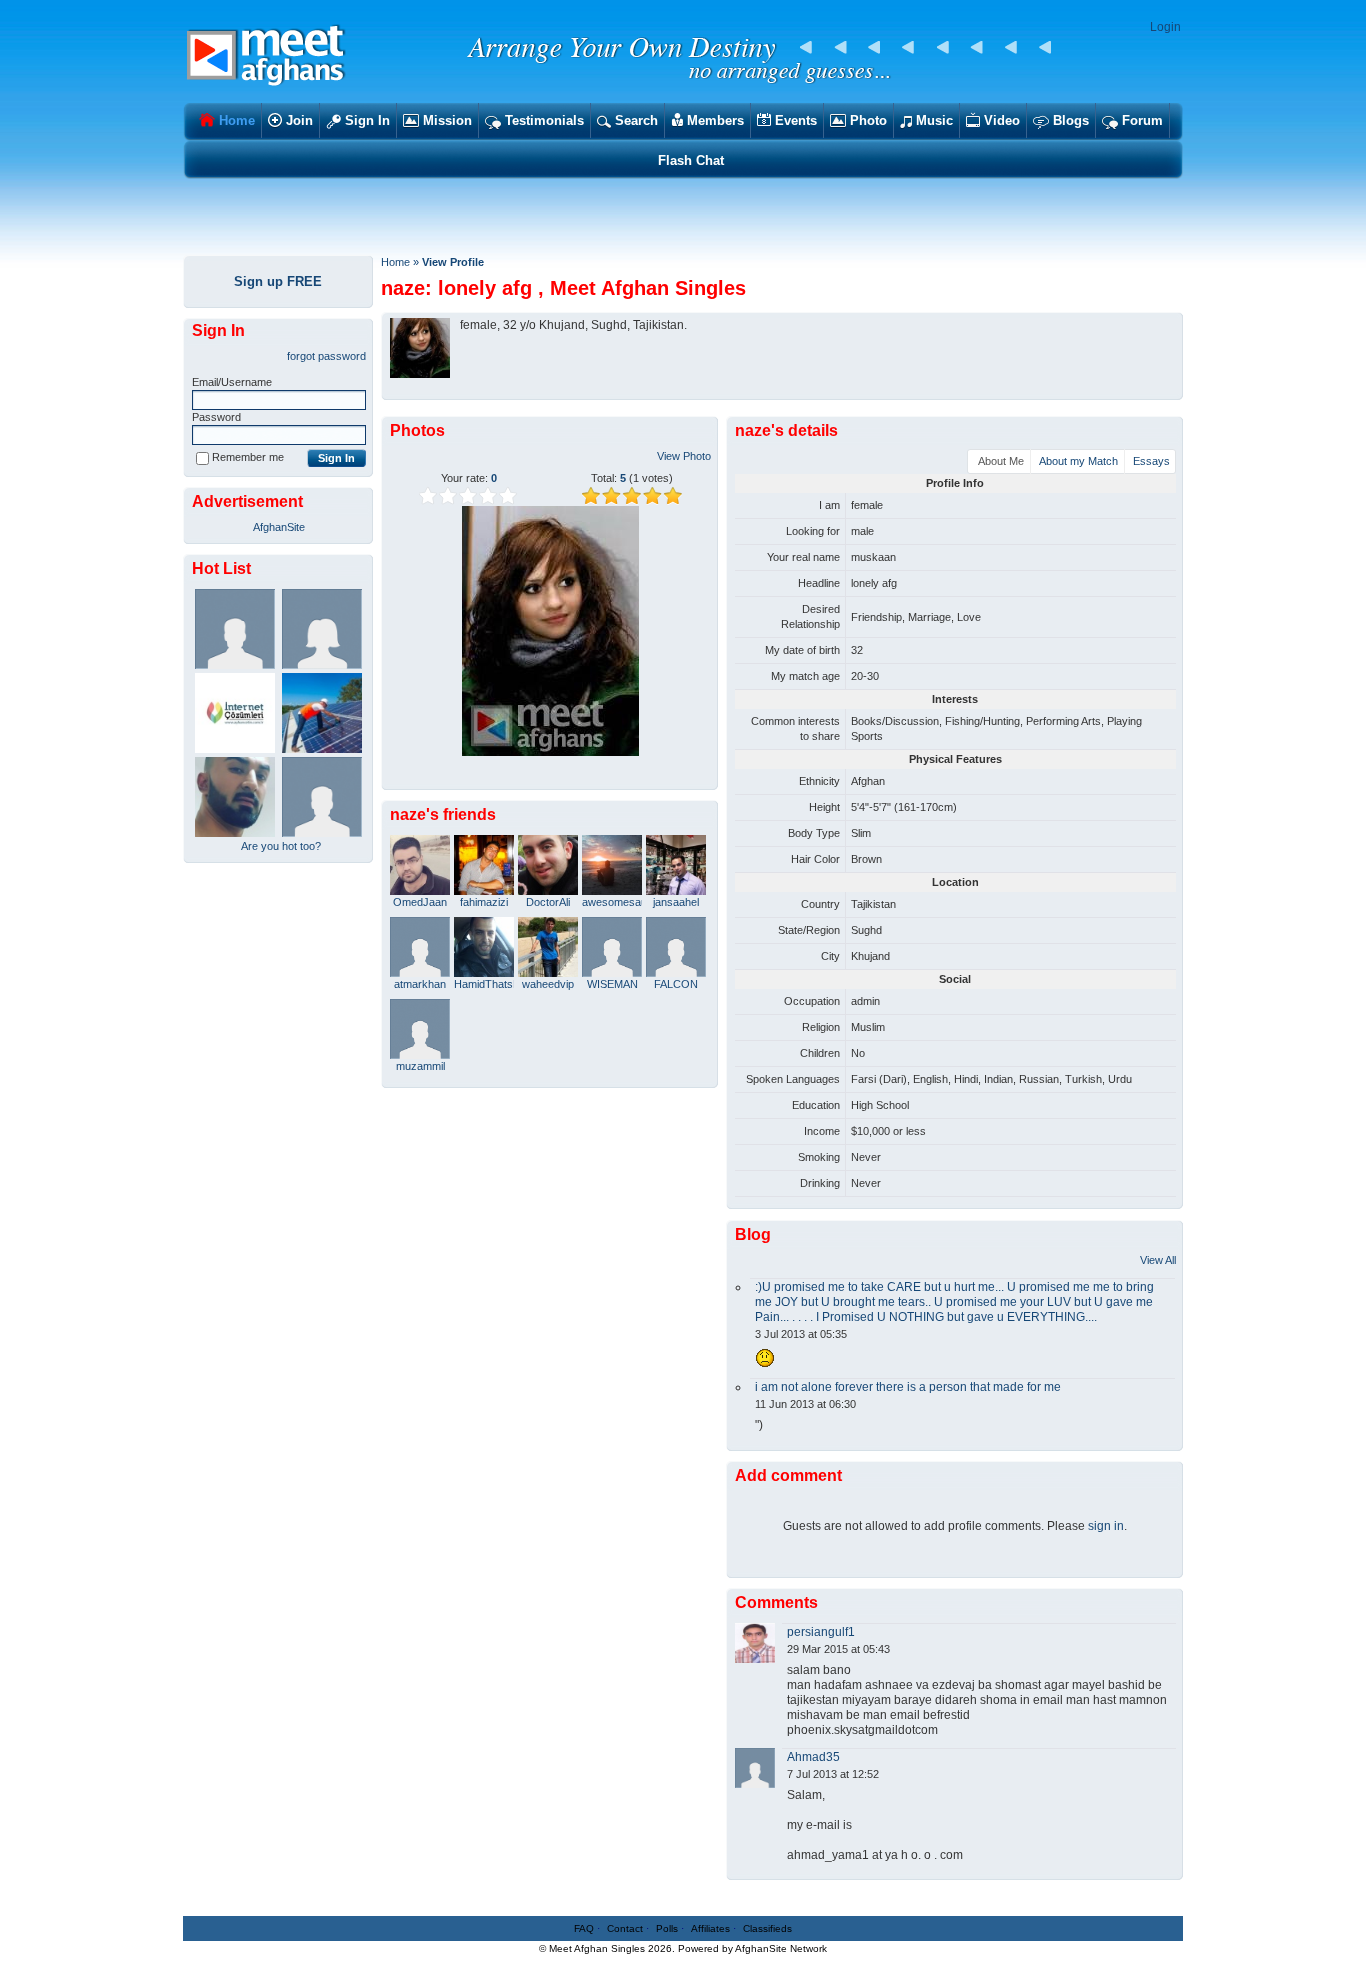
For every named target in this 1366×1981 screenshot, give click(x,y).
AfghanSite (279, 527)
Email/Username (232, 382)
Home (395, 262)
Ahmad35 (813, 1757)
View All (1158, 1260)
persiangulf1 (821, 1632)
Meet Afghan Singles (597, 1948)
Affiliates (710, 1928)
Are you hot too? (281, 846)
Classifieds (767, 1928)
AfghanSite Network (781, 1948)
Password (216, 417)
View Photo (684, 456)
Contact (625, 1928)
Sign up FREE (278, 281)
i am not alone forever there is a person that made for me (908, 1387)
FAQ (584, 1928)
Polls (667, 1928)
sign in (1106, 1526)
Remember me (248, 457)
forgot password (326, 356)
